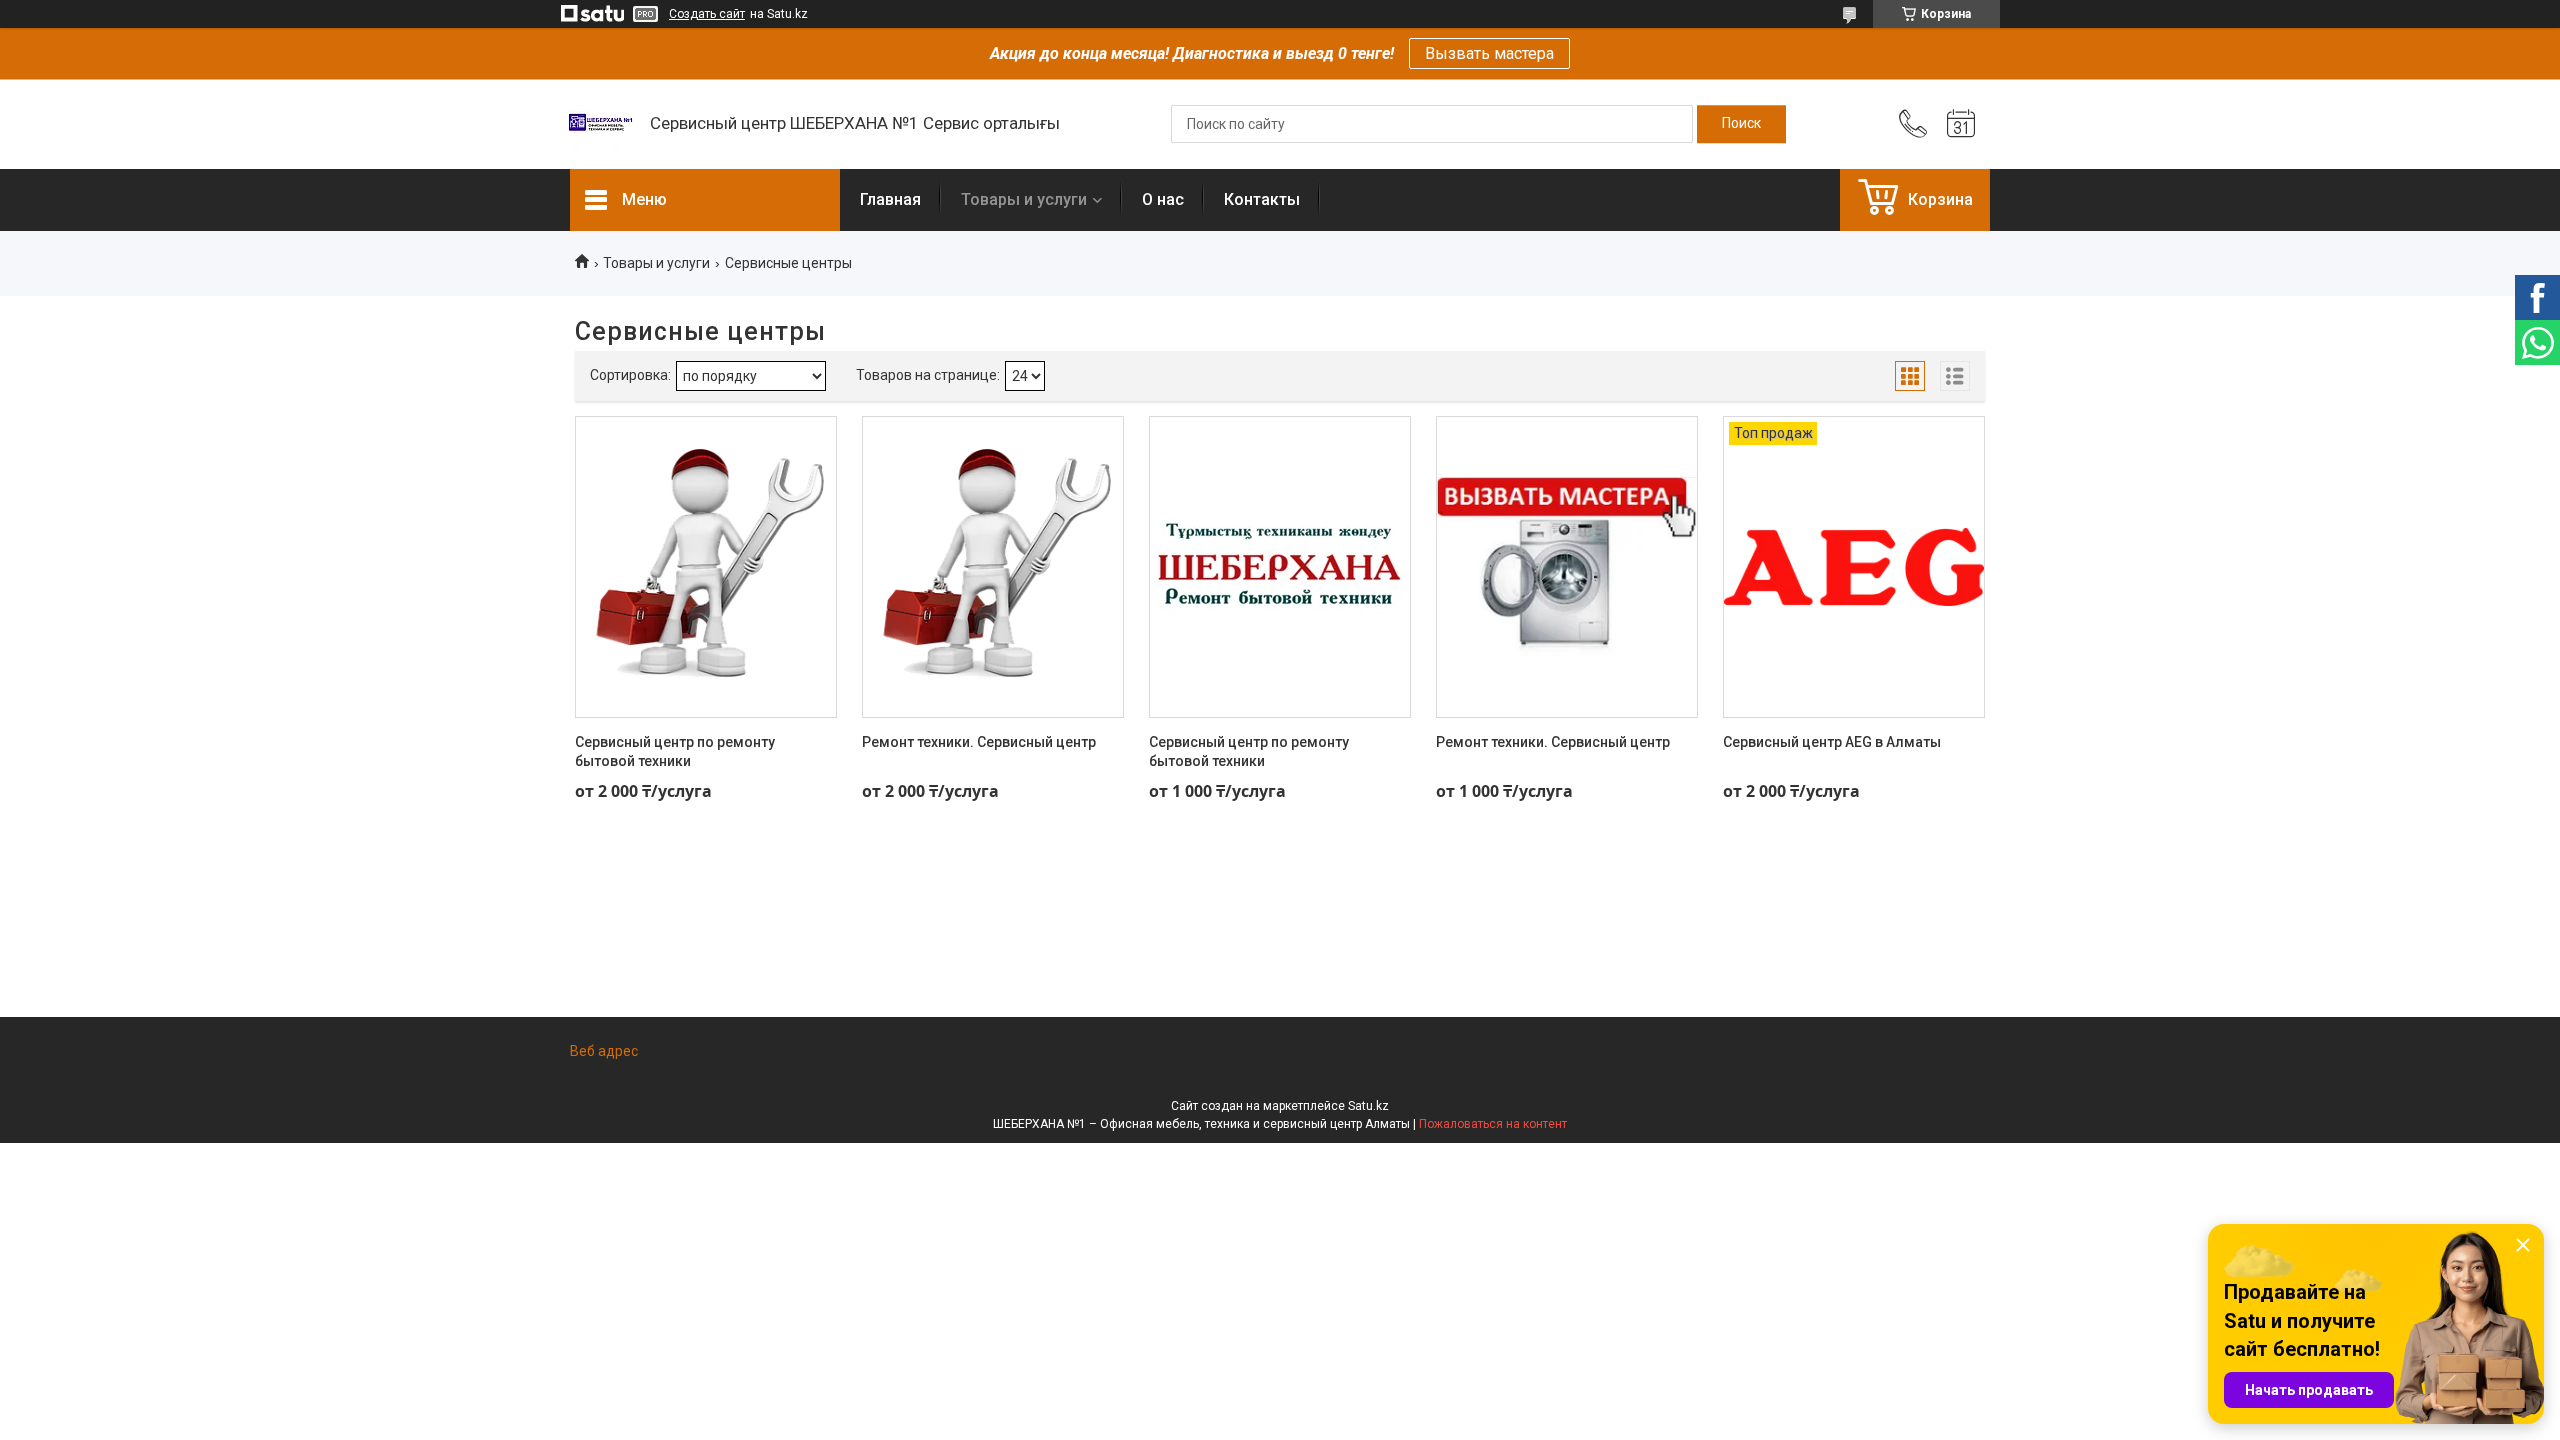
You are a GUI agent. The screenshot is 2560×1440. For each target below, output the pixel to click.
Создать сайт (707, 14)
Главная (890, 199)
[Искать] (1741, 124)
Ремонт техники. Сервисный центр (979, 742)
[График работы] (1961, 124)
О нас (1163, 199)
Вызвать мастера (1489, 53)
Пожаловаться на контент (1493, 1124)
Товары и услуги (1024, 199)
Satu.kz (1368, 1106)
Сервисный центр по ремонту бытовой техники (675, 752)
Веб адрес (604, 1051)
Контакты (1262, 199)
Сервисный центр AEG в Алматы (1832, 742)
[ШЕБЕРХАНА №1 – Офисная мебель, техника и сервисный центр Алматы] (600, 124)
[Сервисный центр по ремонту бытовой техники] (706, 567)
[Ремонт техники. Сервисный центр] (993, 567)
